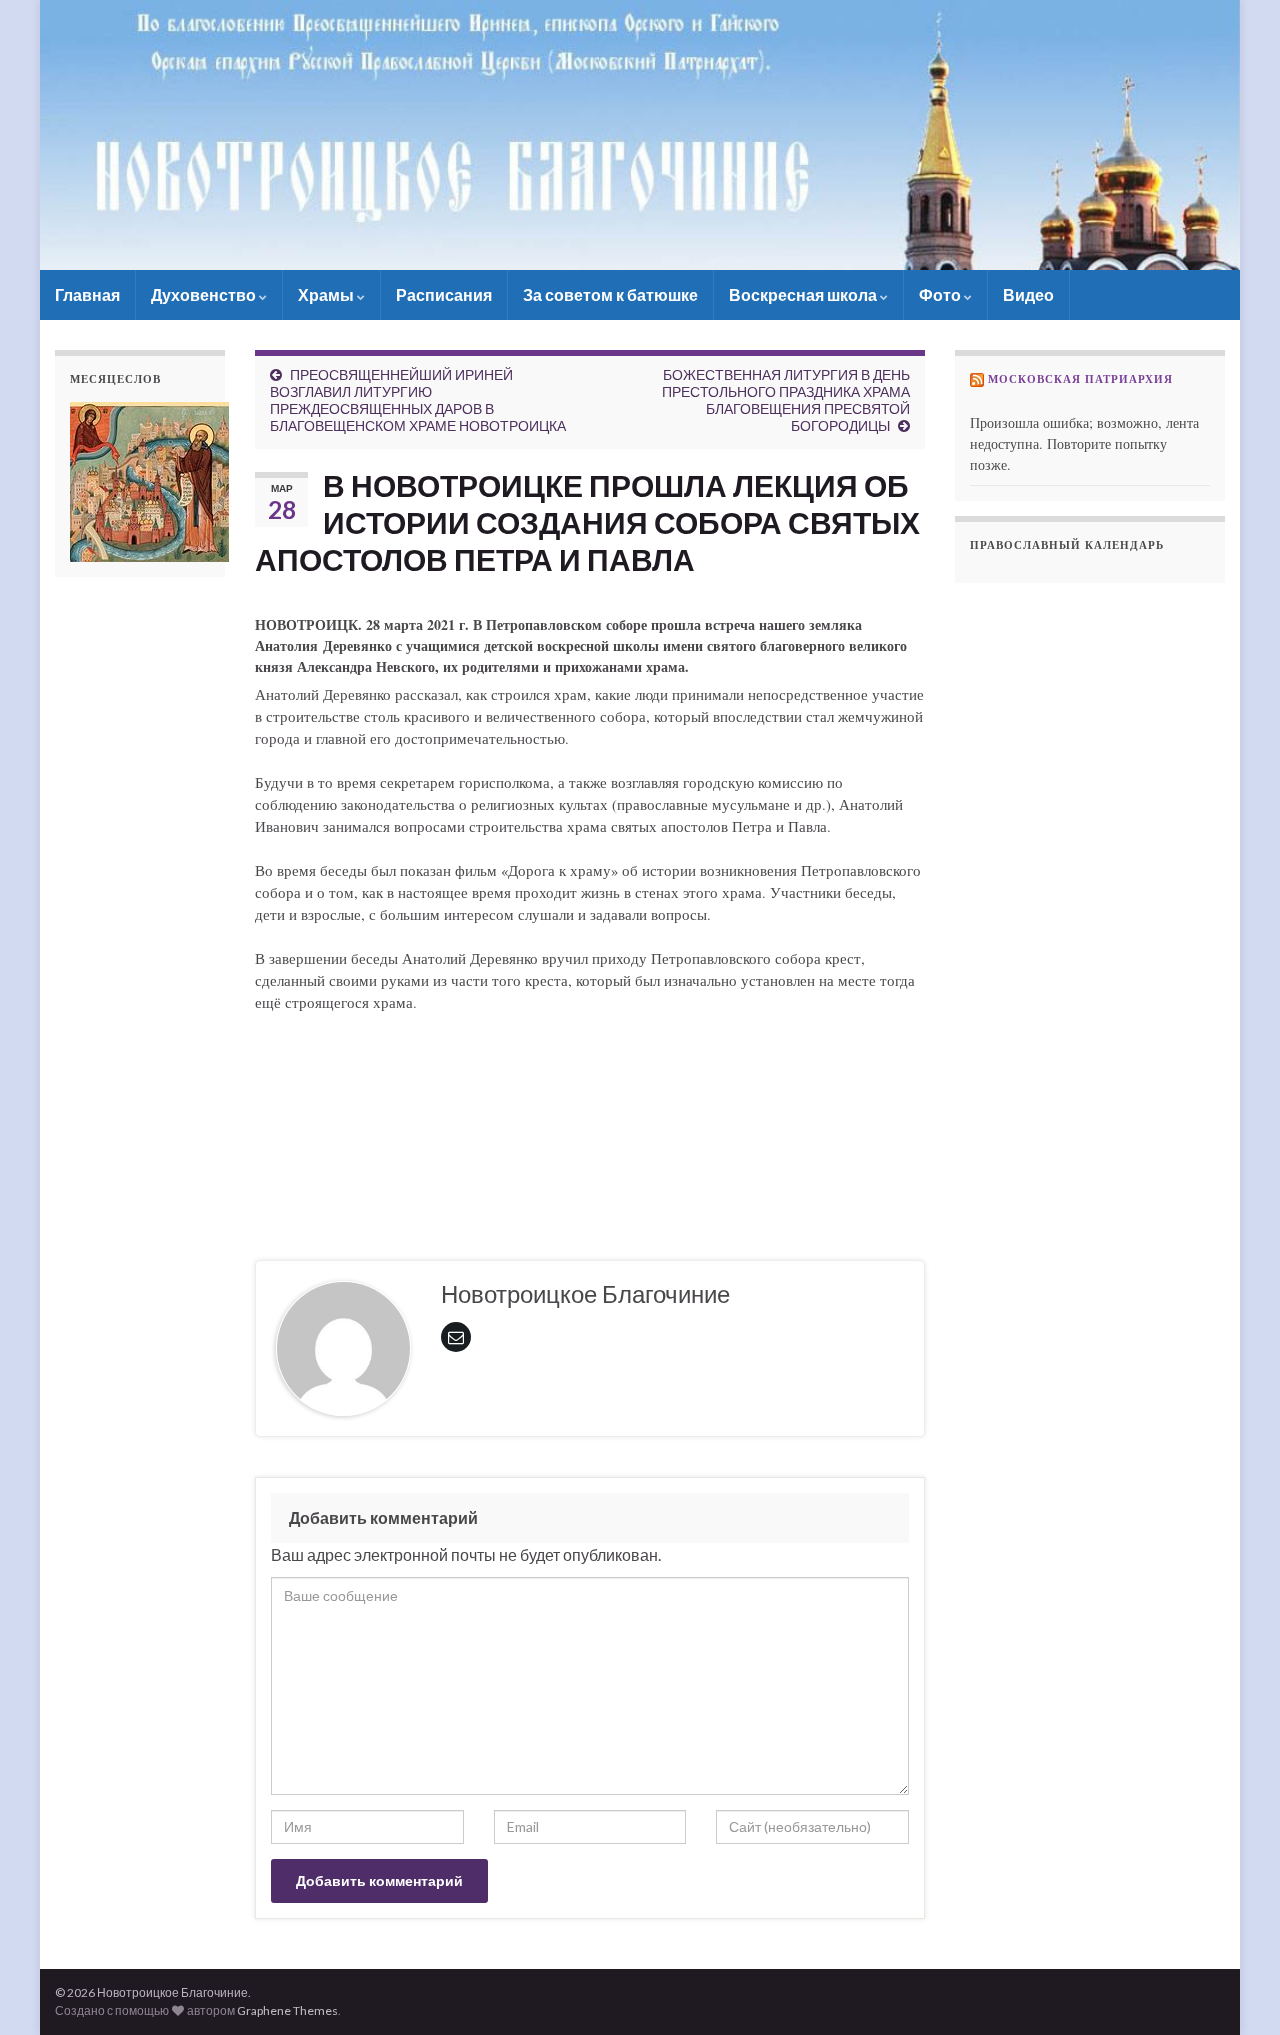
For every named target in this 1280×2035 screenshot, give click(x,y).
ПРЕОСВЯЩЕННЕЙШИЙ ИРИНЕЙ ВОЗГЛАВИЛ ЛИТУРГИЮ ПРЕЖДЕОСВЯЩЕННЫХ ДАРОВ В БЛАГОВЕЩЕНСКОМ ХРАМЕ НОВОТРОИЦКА (418, 400)
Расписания (444, 294)
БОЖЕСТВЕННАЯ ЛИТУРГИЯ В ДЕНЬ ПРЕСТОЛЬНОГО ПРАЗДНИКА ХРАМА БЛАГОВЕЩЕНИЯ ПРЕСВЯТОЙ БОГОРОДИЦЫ (786, 400)
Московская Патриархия (1080, 379)
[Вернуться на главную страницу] (640, 135)
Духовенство (205, 294)
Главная (87, 294)
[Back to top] (1235, 1990)
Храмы (327, 294)
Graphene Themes (287, 2010)
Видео (1028, 294)
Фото (941, 294)
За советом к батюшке (610, 294)
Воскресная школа (804, 294)
